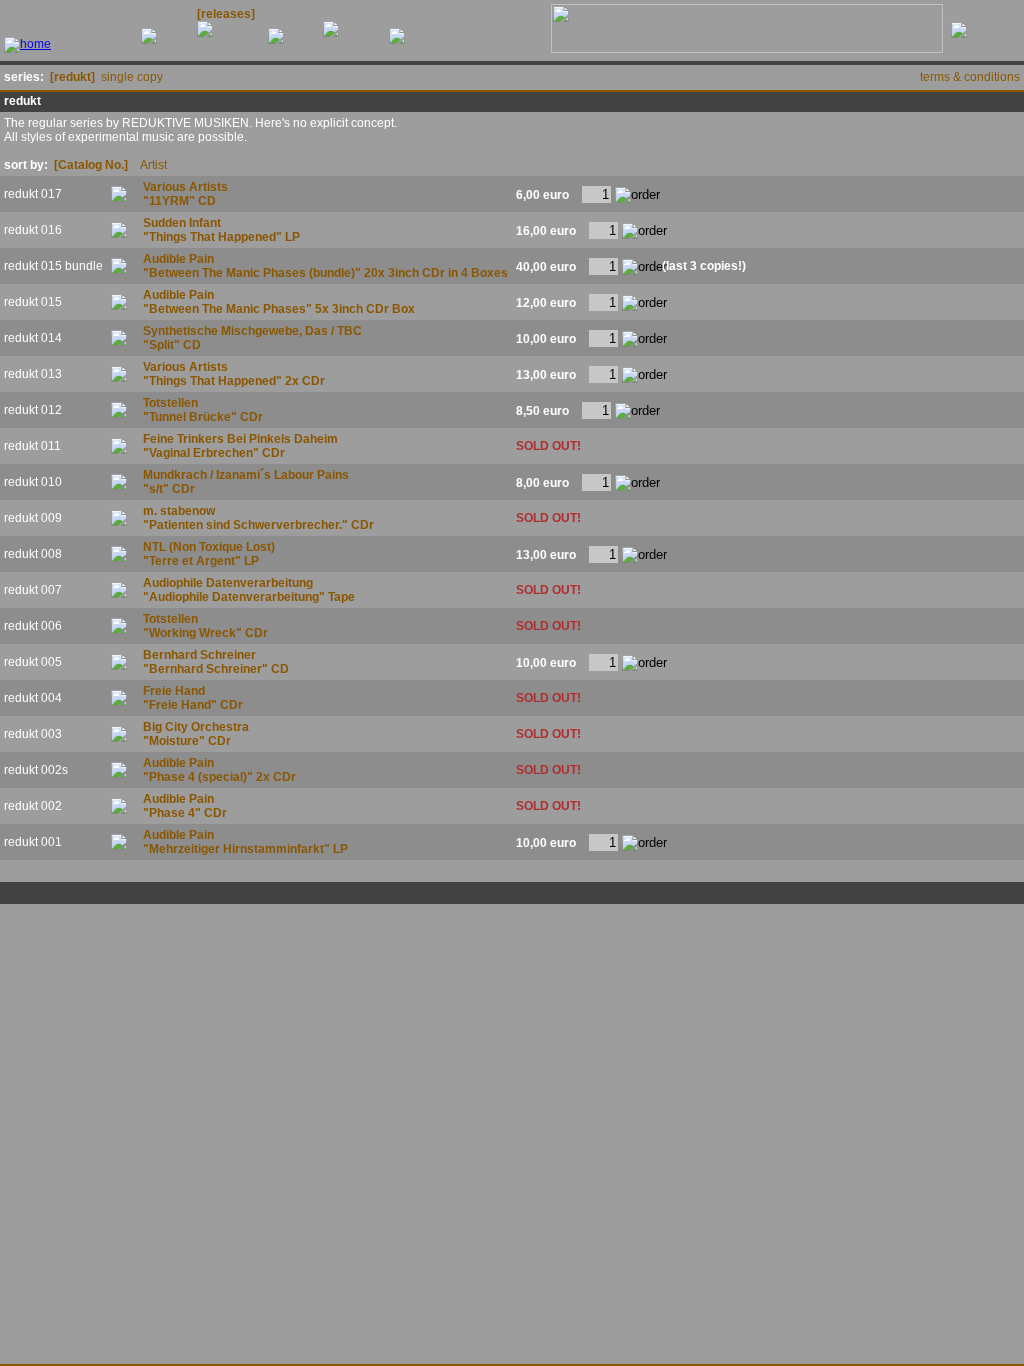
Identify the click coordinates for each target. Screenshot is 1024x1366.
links (409, 21)
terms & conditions (970, 77)
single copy (132, 77)
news (163, 21)
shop (289, 21)
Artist (153, 165)
